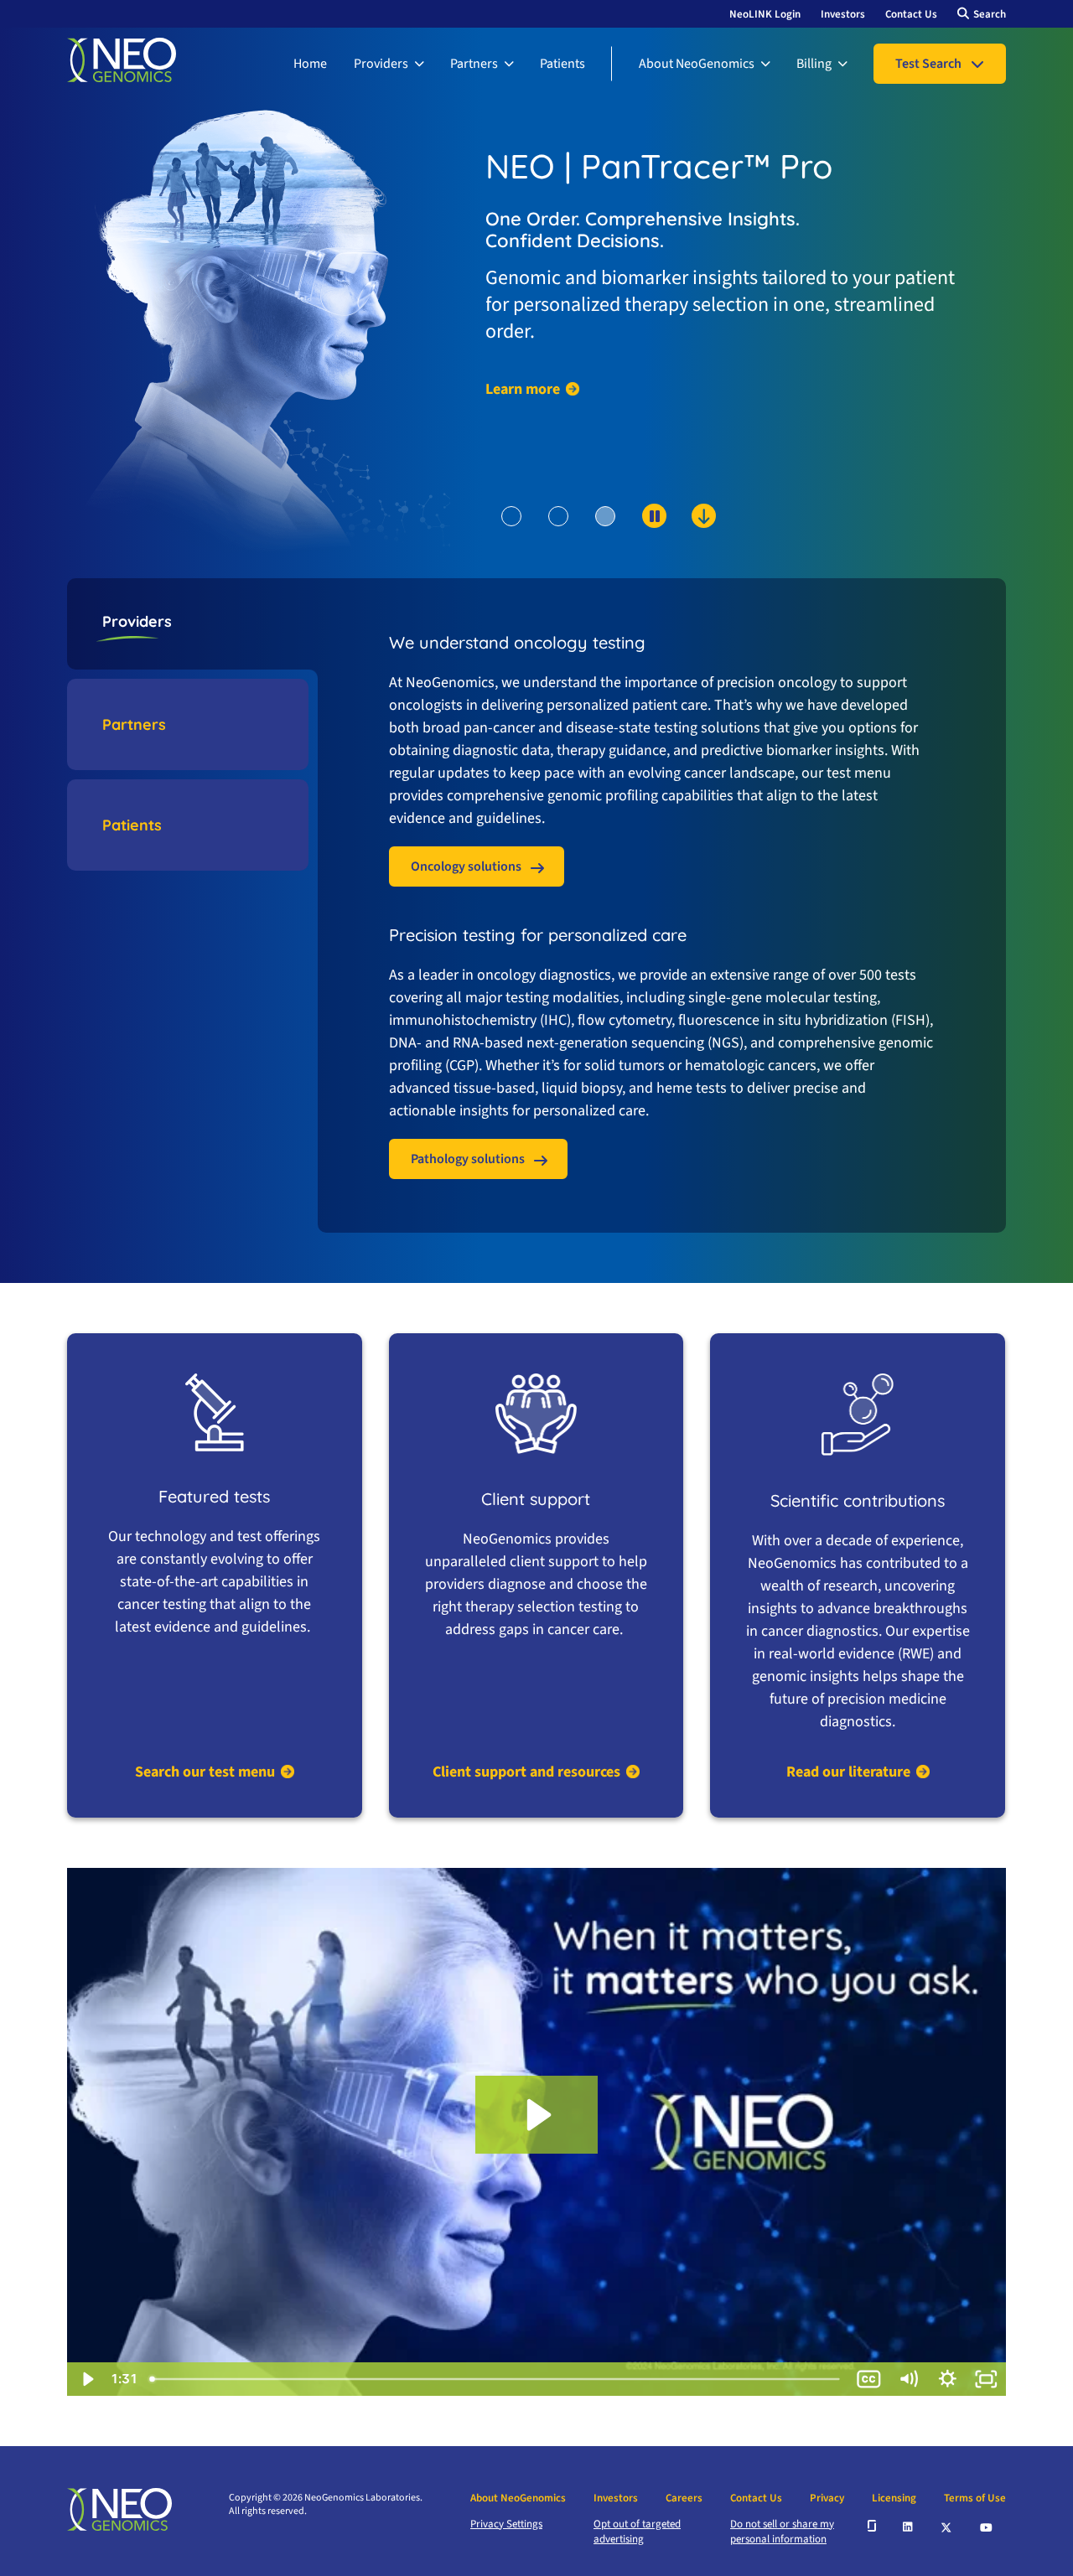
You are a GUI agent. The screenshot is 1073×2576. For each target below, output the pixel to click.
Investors (843, 14)
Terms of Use (975, 2498)
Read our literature (848, 1772)
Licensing (894, 2498)
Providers (381, 64)
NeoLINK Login (765, 14)
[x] (947, 2526)
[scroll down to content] (639, 544)
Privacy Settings (506, 2524)
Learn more (523, 390)
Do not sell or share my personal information (782, 2532)
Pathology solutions (468, 1159)
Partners (474, 64)
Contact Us (911, 14)
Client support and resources (526, 1772)
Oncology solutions (466, 866)
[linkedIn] (909, 2526)
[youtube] (987, 2526)
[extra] (872, 2526)
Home (310, 64)
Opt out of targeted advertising (637, 2532)
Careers (684, 2498)
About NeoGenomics (697, 64)
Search (990, 14)
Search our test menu (205, 1772)
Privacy (827, 2498)
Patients (562, 64)
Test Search (928, 64)
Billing (814, 64)
